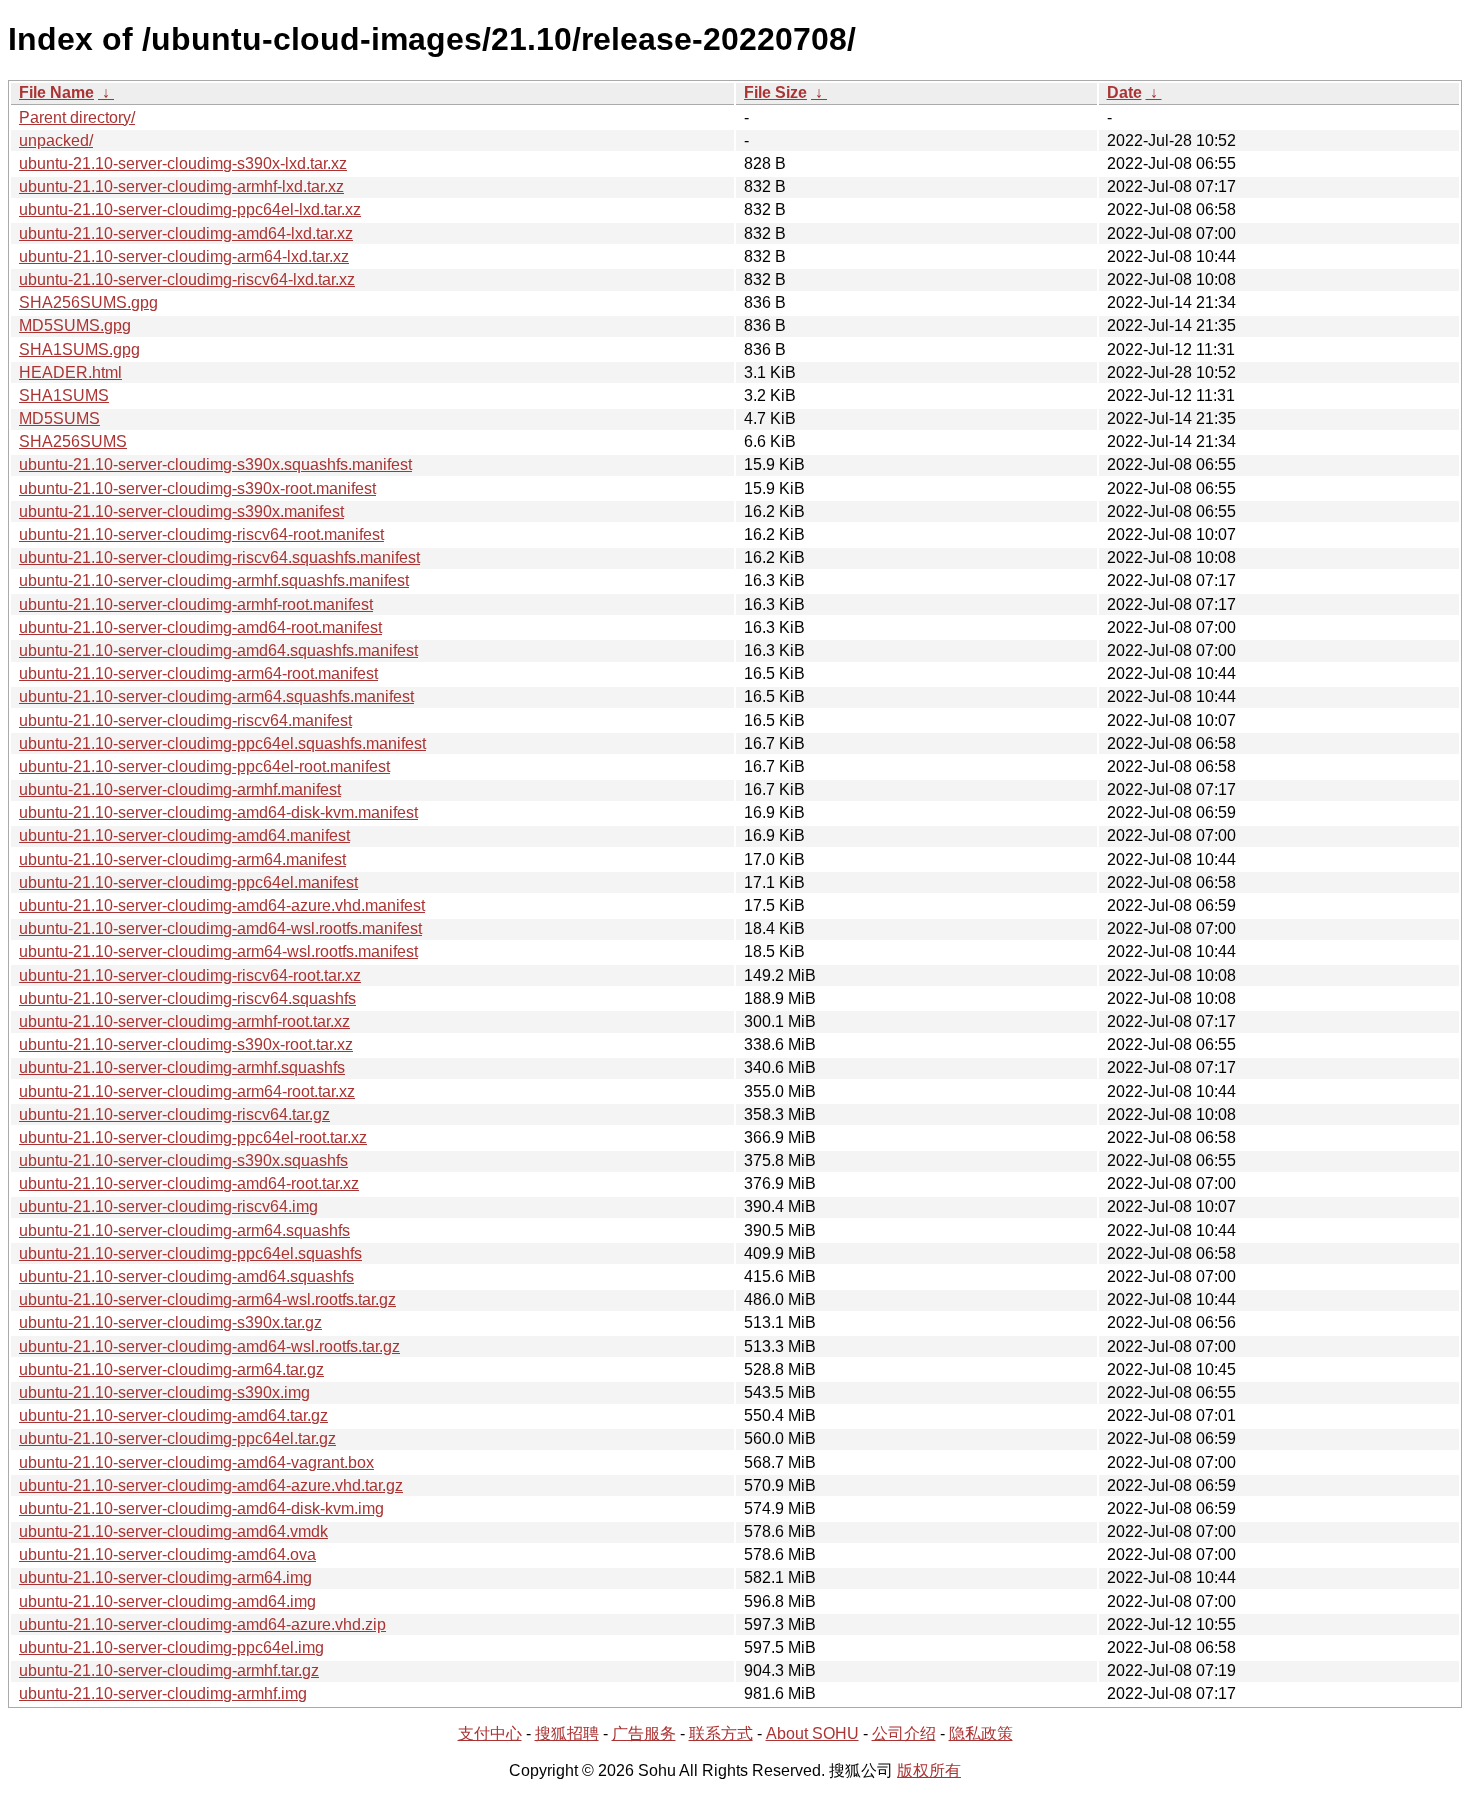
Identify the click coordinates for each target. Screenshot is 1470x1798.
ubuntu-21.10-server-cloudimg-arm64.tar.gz (171, 1369)
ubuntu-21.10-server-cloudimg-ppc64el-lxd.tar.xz (190, 209)
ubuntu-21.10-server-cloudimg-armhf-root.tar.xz (184, 1021)
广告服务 (644, 1733)
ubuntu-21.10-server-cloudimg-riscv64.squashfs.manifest (219, 557)
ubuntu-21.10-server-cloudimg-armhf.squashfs (182, 1067)
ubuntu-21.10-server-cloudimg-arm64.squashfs (184, 1230)
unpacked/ (56, 140)
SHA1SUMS (64, 395)
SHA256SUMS (73, 441)
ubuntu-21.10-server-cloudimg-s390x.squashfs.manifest (215, 464)
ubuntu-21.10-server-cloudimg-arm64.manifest (182, 859)
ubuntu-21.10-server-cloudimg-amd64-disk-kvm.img (201, 1508)
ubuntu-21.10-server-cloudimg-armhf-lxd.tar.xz (181, 186)
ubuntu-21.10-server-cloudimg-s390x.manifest (181, 511)
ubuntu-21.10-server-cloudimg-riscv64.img (168, 1206)
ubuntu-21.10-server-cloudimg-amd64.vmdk (173, 1531)
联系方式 (721, 1733)
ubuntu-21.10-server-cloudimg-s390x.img (164, 1392)
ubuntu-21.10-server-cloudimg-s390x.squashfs (183, 1160)
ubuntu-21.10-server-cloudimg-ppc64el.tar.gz (177, 1438)
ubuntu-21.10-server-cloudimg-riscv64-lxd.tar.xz (187, 279)
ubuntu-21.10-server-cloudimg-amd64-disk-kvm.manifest (218, 812)
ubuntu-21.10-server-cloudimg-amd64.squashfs (186, 1276)
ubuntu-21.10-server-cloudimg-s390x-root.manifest (197, 488)
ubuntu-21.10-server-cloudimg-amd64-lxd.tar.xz (186, 233)
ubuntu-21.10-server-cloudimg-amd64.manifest (184, 835)
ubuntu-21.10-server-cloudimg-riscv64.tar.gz (174, 1114)
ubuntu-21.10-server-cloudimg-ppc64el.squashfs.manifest (222, 743)
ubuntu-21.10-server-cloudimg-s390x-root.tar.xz (186, 1044)
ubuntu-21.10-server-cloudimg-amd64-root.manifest (200, 627)
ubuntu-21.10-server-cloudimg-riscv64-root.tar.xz (190, 975)
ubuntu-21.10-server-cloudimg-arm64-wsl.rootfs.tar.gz (207, 1299)
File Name (56, 92)
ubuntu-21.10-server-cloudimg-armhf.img (163, 1693)
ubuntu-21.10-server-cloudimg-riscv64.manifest (185, 720)
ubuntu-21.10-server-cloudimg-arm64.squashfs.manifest (216, 696)
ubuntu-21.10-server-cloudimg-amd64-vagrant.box (196, 1462)
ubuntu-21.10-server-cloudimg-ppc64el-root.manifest (204, 766)
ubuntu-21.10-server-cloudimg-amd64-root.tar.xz (189, 1183)
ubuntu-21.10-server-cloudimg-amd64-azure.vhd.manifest (222, 905)
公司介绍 (904, 1733)
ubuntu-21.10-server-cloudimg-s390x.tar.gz (170, 1322)
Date (1124, 92)
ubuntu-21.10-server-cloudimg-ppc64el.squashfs (190, 1253)
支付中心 (490, 1733)
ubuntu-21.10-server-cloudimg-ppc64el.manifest (188, 882)
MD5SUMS (59, 418)
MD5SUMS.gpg (75, 325)
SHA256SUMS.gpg (88, 302)
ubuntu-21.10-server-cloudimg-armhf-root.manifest (196, 604)
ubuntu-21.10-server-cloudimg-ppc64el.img (171, 1647)
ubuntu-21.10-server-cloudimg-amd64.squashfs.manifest (218, 650)
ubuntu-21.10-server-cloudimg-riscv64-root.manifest (201, 534)
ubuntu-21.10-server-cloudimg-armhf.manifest (180, 789)
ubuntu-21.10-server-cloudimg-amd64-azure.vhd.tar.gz (211, 1485)
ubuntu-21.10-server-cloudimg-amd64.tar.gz (173, 1415)
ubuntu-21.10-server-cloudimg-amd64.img (167, 1601)
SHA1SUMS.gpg (79, 349)
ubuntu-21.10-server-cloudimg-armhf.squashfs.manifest (214, 580)
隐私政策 (981, 1733)
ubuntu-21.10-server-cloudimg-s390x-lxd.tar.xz (183, 163)
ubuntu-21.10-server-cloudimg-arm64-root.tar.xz (187, 1091)
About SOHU (812, 1733)
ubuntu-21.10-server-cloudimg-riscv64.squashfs (187, 998)
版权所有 (929, 1770)
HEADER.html (70, 372)
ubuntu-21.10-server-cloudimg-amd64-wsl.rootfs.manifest (220, 928)
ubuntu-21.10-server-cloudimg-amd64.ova (167, 1554)
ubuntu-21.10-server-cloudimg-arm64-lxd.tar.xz (184, 256)
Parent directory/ (77, 117)
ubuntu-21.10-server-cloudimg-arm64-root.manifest (198, 673)
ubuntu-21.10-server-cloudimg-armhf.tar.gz (169, 1670)
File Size (775, 92)
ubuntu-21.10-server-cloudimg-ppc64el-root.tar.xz (193, 1137)
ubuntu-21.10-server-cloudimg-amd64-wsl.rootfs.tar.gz (209, 1346)
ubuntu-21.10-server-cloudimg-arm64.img (165, 1577)
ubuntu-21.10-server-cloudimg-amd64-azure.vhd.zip (202, 1624)
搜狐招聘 (567, 1733)
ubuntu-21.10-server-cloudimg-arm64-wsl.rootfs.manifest (218, 951)
